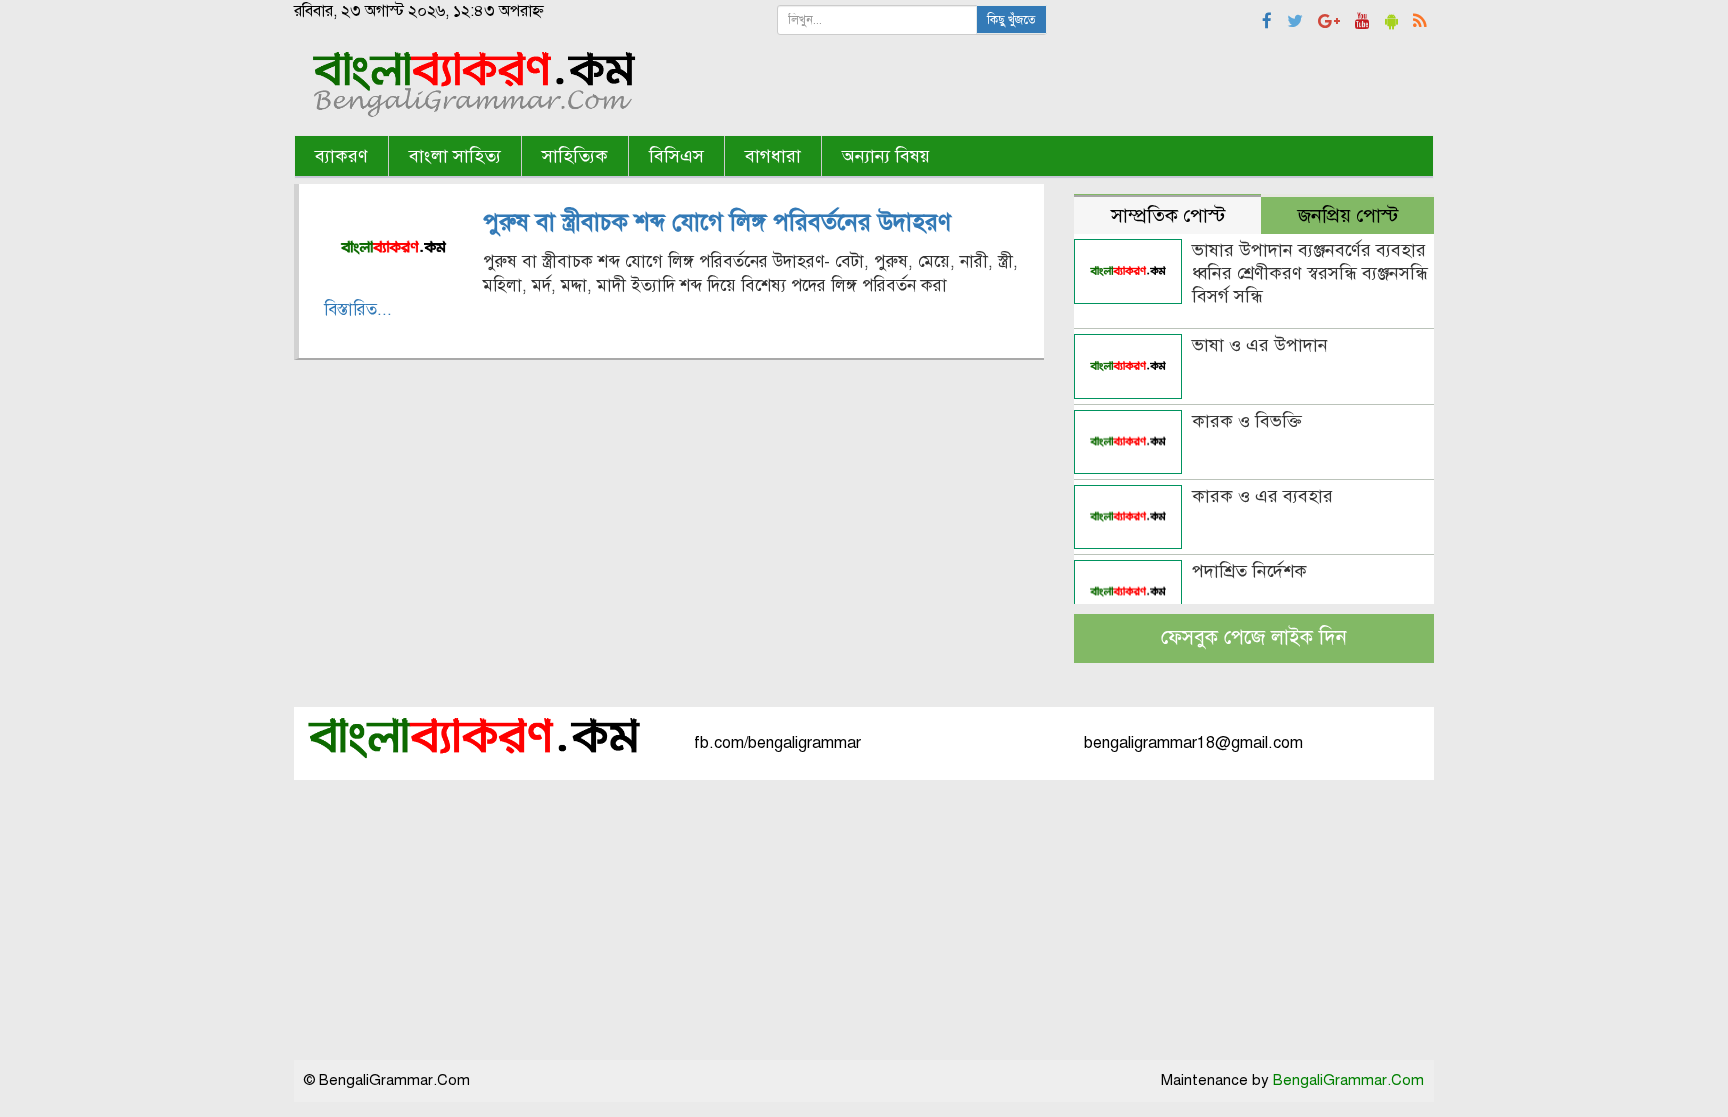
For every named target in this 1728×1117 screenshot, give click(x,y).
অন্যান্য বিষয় (886, 156)
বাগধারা (773, 156)
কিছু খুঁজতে (1011, 20)
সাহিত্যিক (575, 156)
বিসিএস (676, 156)
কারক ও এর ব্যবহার (1262, 496)
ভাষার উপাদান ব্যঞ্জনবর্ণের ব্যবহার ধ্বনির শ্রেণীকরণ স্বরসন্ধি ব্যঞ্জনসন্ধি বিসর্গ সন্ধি (1310, 273)
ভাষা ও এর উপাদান (1260, 345)
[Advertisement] (864, 920)
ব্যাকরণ (341, 156)
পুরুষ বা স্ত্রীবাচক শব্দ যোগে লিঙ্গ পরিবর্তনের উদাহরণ (717, 222)
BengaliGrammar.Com (1348, 1080)
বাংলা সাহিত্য (455, 156)
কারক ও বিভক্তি (1247, 421)
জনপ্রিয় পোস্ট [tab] (1348, 215)
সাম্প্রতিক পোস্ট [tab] (1168, 215)
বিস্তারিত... (358, 309)
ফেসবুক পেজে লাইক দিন (1254, 637)
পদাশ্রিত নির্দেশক (1249, 571)
